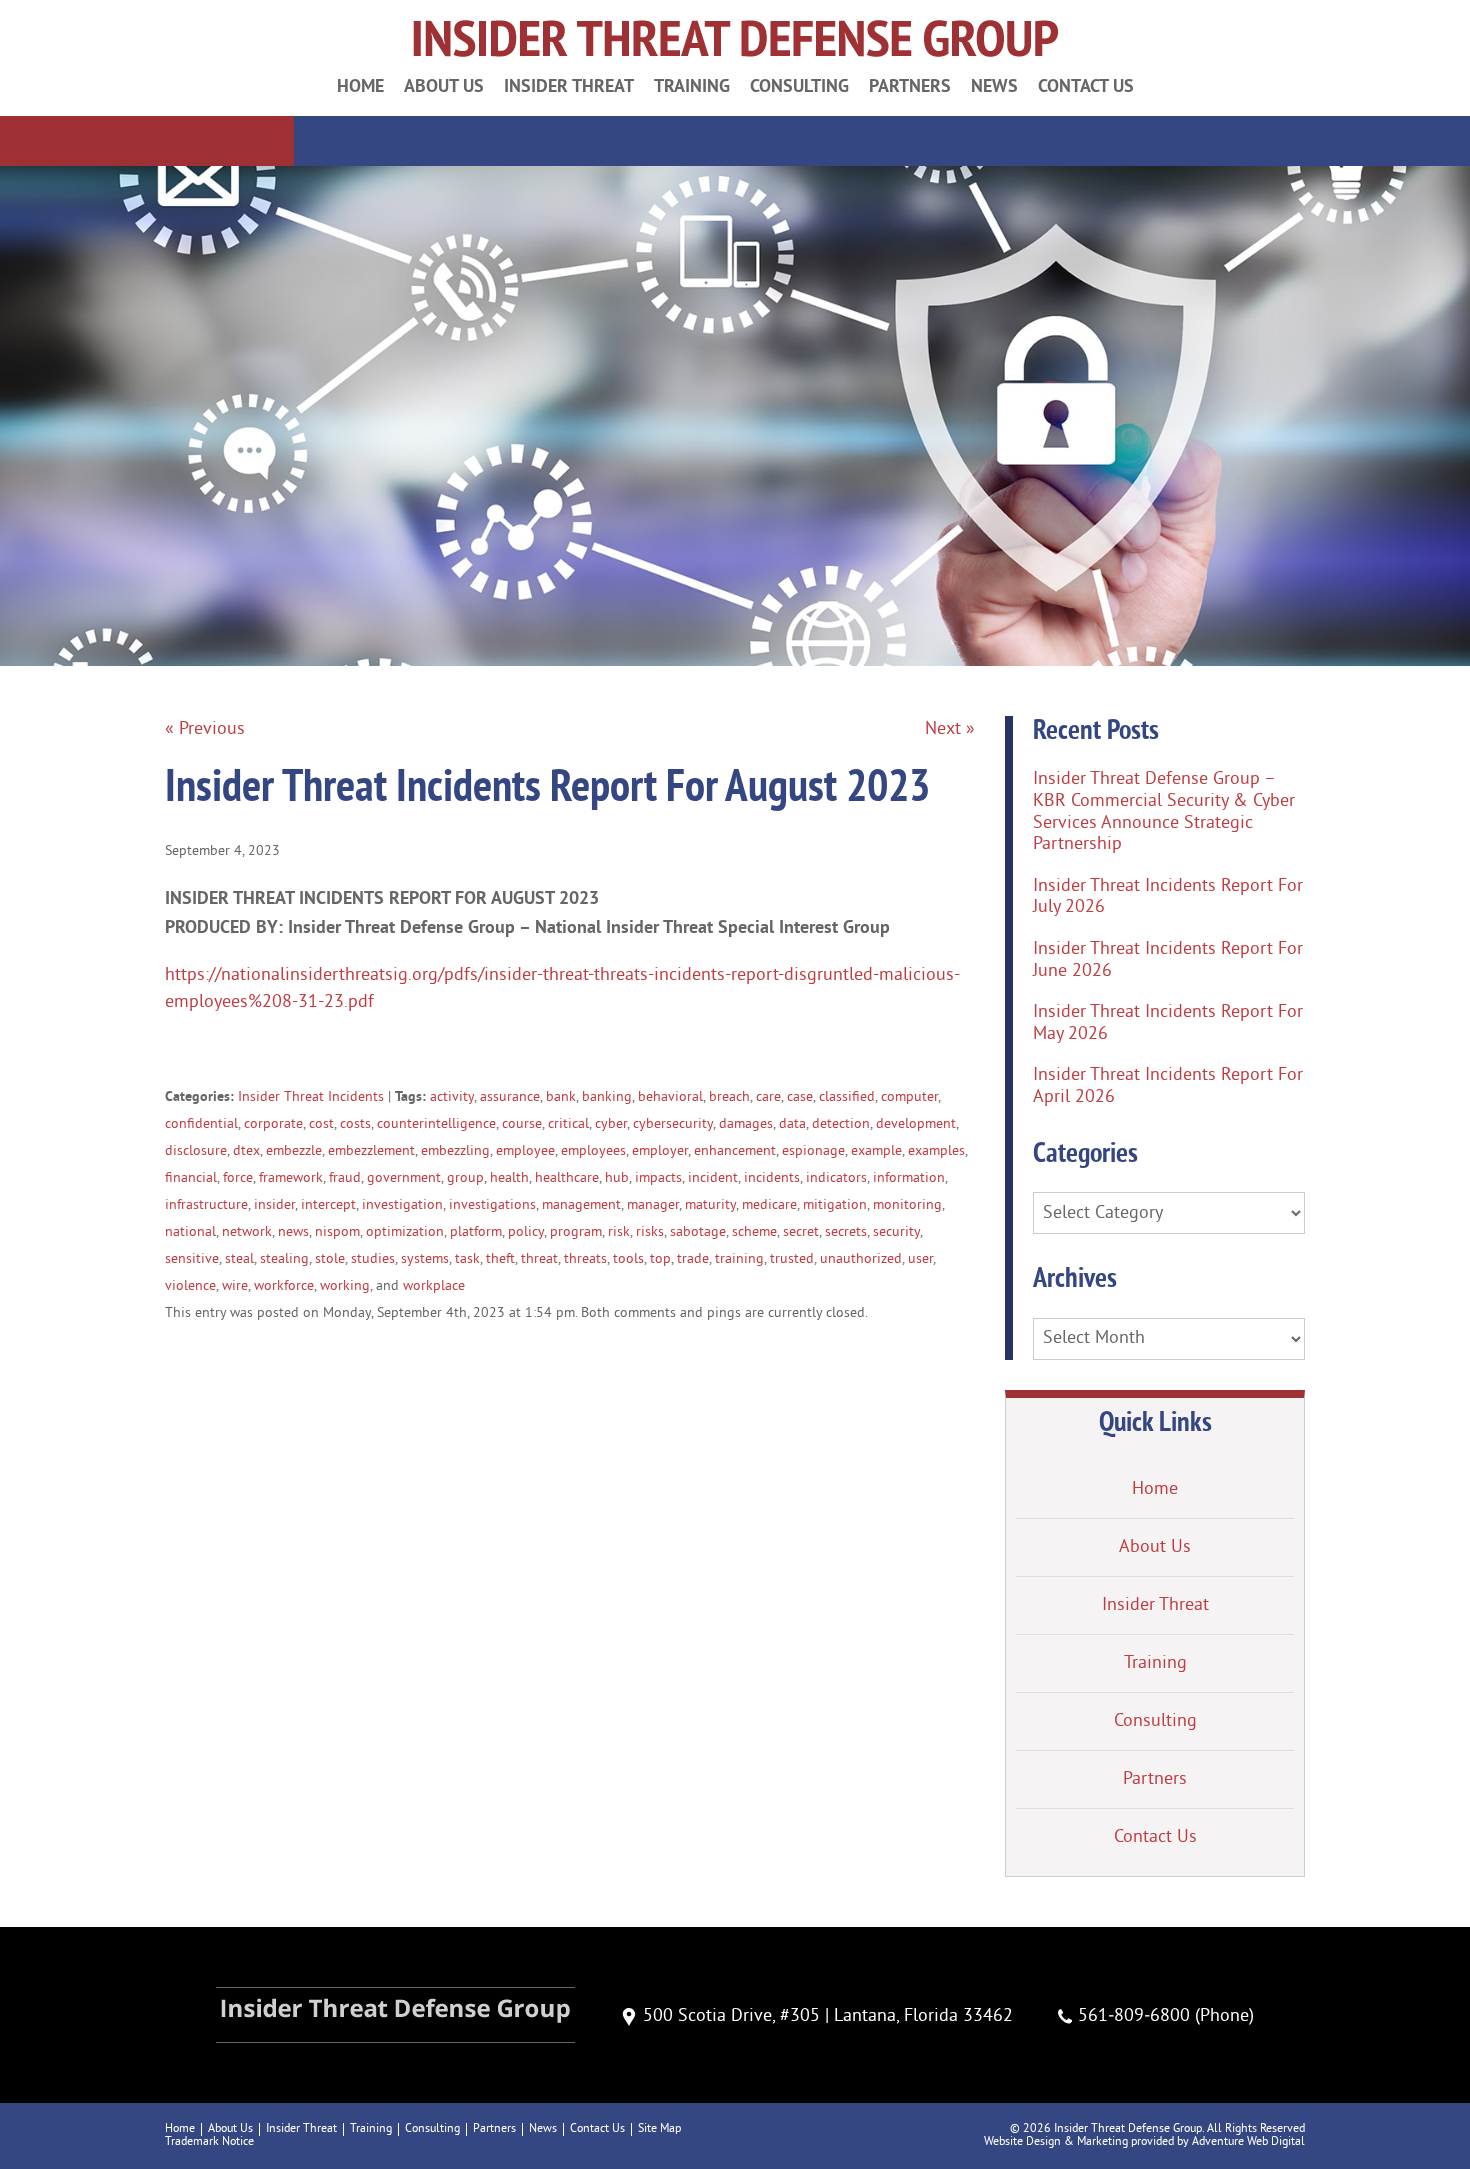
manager (653, 1205)
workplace (434, 1286)
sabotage (698, 1232)
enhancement (735, 1151)
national (190, 1232)
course (522, 1124)
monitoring (907, 1205)
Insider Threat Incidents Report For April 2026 (1168, 1086)
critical (568, 1124)
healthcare (567, 1178)
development (916, 1124)
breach (729, 1097)
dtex (246, 1151)
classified (847, 1097)
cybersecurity (673, 1124)
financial (191, 1178)
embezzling (455, 1151)
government (404, 1178)
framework (291, 1178)
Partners (910, 85)
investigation (402, 1205)
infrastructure (206, 1205)
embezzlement (371, 1151)
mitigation (835, 1205)
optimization (405, 1232)
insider (274, 1205)
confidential (201, 1124)
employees (593, 1151)
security (896, 1232)
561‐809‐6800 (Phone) (1166, 2016)
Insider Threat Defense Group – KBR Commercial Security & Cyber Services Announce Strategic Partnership (1164, 812)
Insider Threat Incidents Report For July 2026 (1168, 897)
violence (190, 1286)
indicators (836, 1178)
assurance (510, 1097)
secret (801, 1232)
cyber (611, 1124)
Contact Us (1086, 85)
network (247, 1232)
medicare (769, 1205)
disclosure (196, 1151)
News (994, 85)
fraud (345, 1178)
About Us (444, 85)
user (920, 1259)
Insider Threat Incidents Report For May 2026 (1168, 1023)
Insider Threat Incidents (311, 1097)
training (739, 1259)
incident (713, 1178)
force (238, 1178)
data (792, 1124)
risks (650, 1232)
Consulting (799, 85)
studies (373, 1259)
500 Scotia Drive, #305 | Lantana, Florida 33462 (828, 2016)
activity (452, 1097)
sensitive (192, 1259)
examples (936, 1151)
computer (909, 1097)
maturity (710, 1205)
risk (619, 1232)
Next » (950, 729)
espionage (813, 1151)
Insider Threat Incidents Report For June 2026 (1168, 960)
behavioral (670, 1097)
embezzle (294, 1151)
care (768, 1097)
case (800, 1097)
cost (321, 1124)
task (467, 1259)
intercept (328, 1205)
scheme (754, 1232)
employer (660, 1151)
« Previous (205, 729)
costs (355, 1124)
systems (425, 1259)
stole (330, 1259)
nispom (337, 1232)
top (660, 1259)
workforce (284, 1286)
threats (585, 1259)
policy (526, 1232)
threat (539, 1259)
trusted (792, 1259)
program (576, 1232)
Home (360, 85)
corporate (273, 1124)
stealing (284, 1259)
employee (525, 1151)
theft (500, 1259)
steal (239, 1259)
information (909, 1178)
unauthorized (861, 1259)
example (876, 1151)
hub (617, 1178)
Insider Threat (569, 85)
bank (561, 1097)
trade (693, 1259)
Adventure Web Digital (1248, 2142)
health (509, 1178)
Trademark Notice (209, 2142)
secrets (846, 1232)
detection (841, 1124)
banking (607, 1097)
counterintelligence (436, 1124)
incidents (772, 1178)
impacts (658, 1178)
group (465, 1178)
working (345, 1286)
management (581, 1205)
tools (628, 1259)
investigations (492, 1205)
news (293, 1232)
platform (476, 1232)
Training (692, 85)
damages (746, 1124)
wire (235, 1286)
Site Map (659, 2129)
